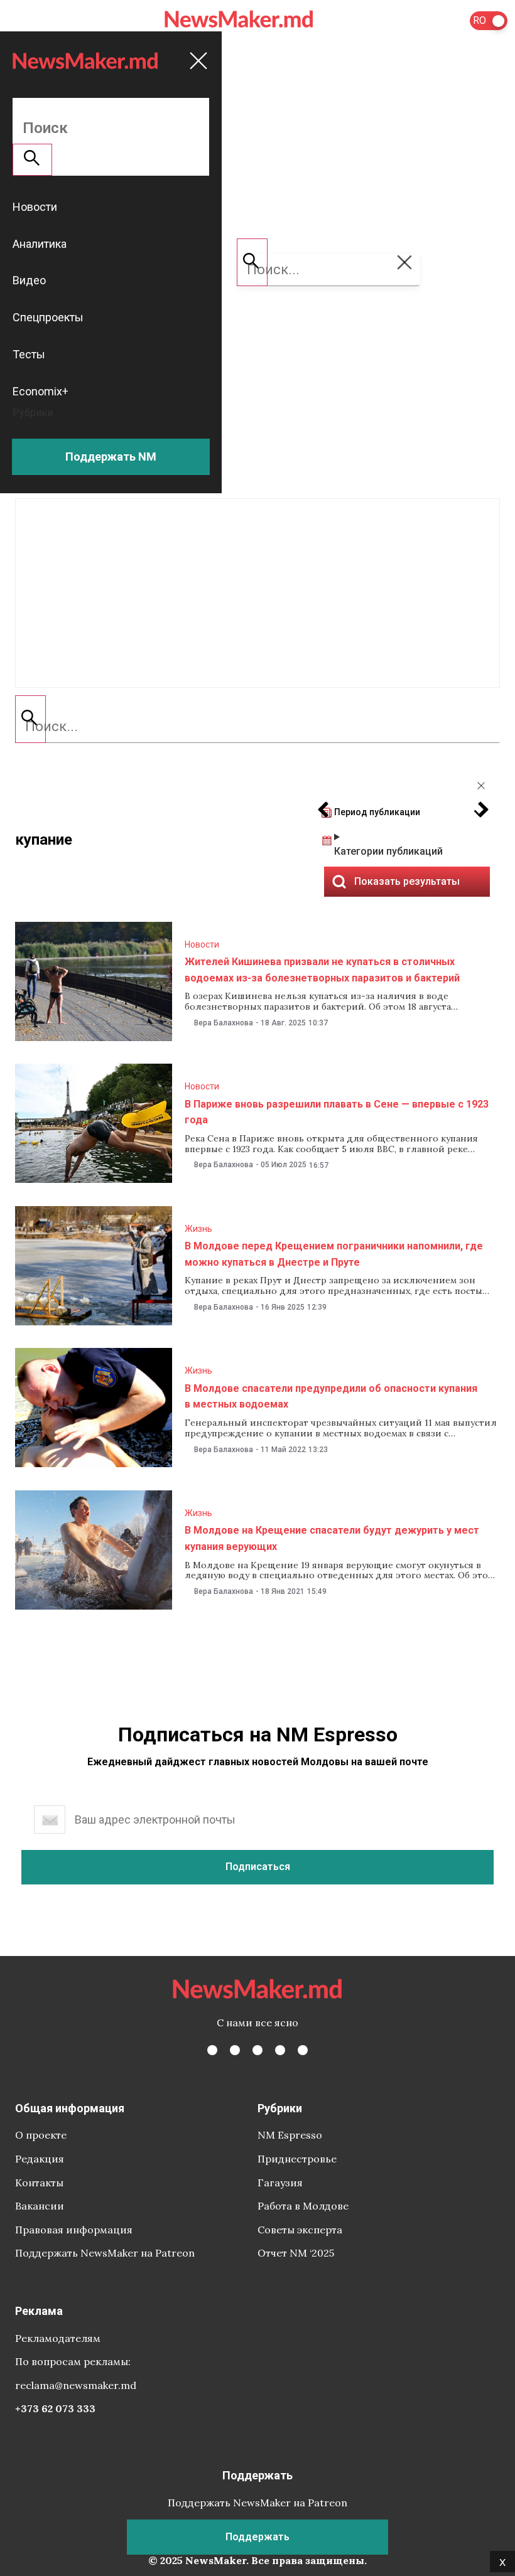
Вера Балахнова (224, 1023)
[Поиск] (30, 719)
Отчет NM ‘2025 (296, 2253)
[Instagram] (257, 2050)
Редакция (40, 2159)
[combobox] (257, 727)
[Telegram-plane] (303, 2050)
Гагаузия (280, 2183)
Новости (202, 944)
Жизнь (198, 1229)
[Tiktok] (280, 2050)
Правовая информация (74, 2230)
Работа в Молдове (303, 2206)
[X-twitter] (235, 2050)
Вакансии (40, 2206)
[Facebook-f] (212, 2050)
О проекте (41, 2135)
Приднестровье (297, 2159)
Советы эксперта (300, 2230)
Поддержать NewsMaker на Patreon (105, 2253)
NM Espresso (290, 2135)
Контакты (39, 2183)
